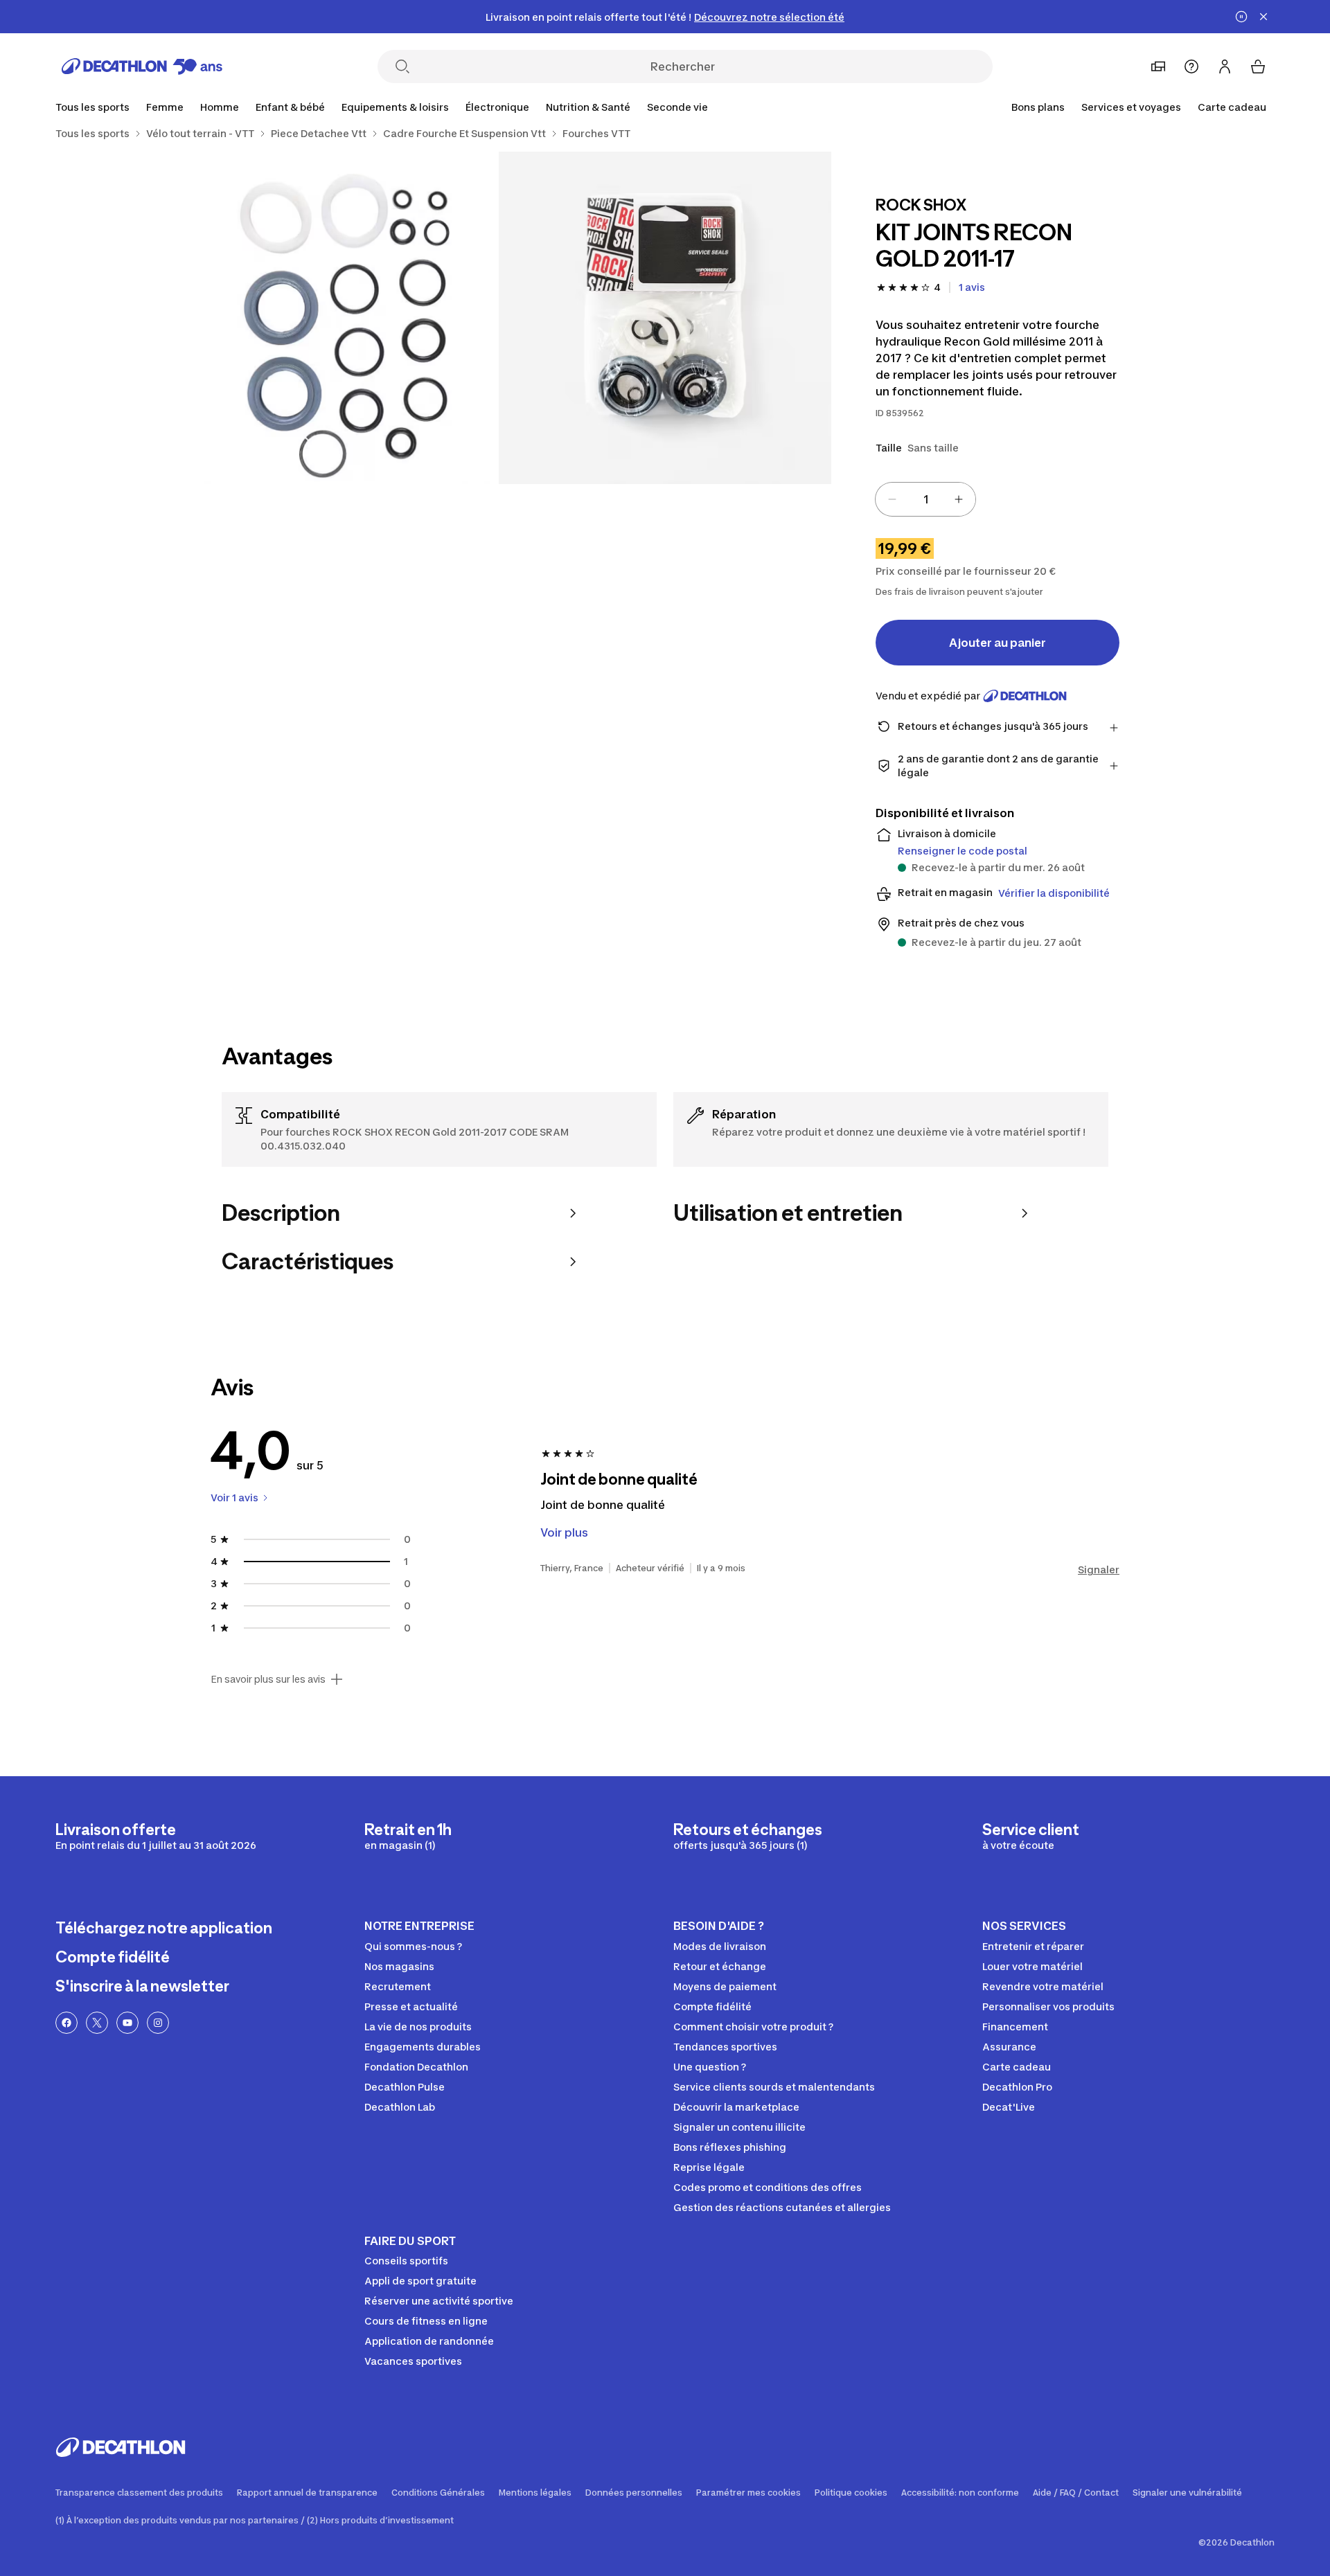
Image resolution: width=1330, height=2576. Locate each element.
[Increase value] (959, 499)
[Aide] (1191, 66)
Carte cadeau (1232, 107)
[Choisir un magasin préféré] (1158, 66)
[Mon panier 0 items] (1258, 66)
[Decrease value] (892, 499)
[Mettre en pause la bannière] (1241, 17)
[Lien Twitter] (97, 2023)
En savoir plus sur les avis (268, 1679)
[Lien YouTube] (127, 2023)
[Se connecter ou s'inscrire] (1225, 66)
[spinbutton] (925, 499)
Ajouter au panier (997, 643)
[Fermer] (1263, 17)
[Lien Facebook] (66, 2023)
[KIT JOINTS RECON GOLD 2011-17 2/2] (332, 318)
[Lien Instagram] (158, 2023)
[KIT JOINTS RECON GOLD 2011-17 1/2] (665, 318)
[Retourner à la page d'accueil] (142, 66)
